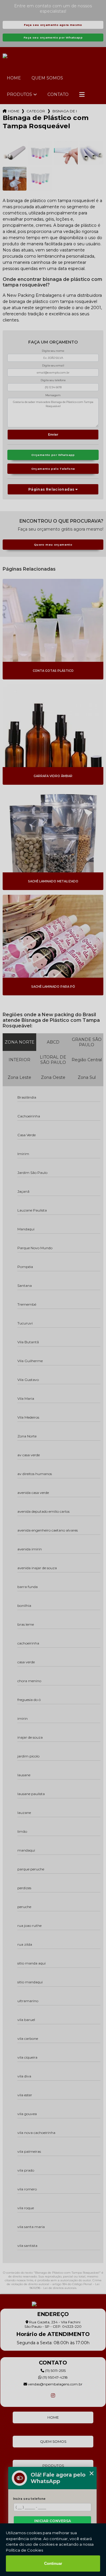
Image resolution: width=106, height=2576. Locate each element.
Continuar (53, 2563)
